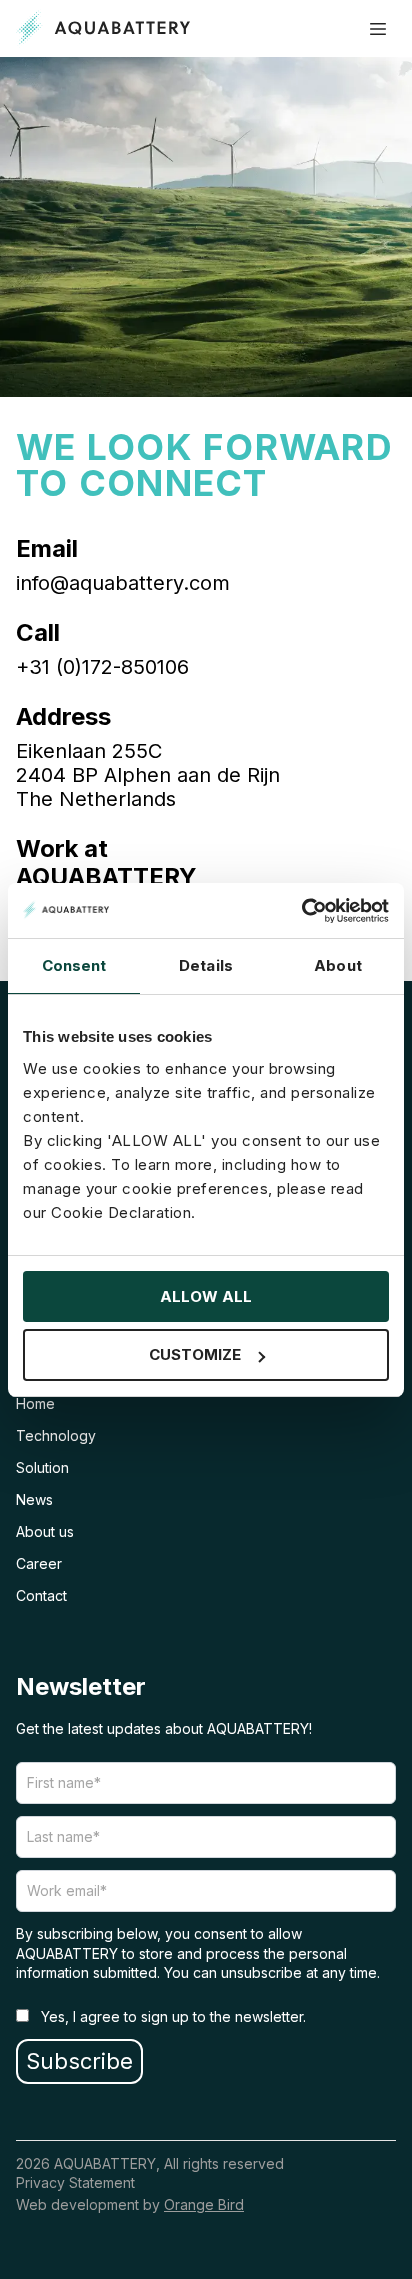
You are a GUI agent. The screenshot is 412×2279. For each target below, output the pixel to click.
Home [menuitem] (35, 1403)
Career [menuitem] (39, 1563)
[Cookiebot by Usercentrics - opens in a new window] (301, 911)
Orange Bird (204, 2204)
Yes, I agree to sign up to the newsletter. (171, 2016)
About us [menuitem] (45, 1531)
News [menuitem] (34, 1499)
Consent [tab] (74, 965)
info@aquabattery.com (123, 583)
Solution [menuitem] (42, 1467)
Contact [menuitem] (41, 1595)
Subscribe (79, 2061)
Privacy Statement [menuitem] (75, 2183)
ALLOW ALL (206, 1296)
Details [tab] (206, 965)
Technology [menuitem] (56, 1435)
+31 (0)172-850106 (102, 667)
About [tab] (338, 965)
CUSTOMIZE (195, 1354)
